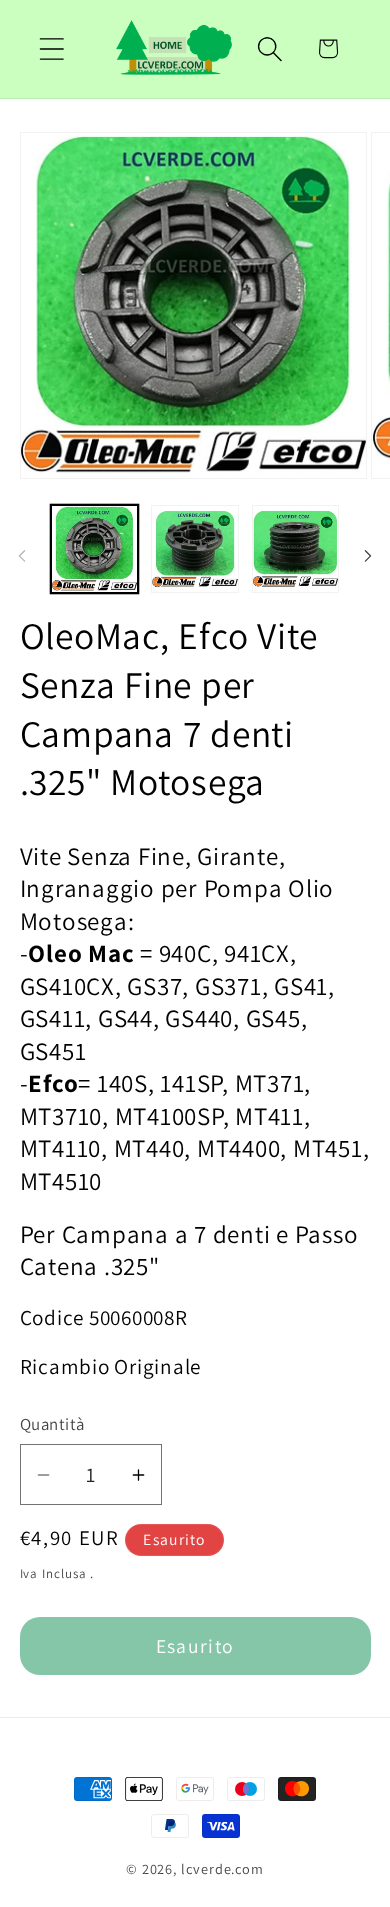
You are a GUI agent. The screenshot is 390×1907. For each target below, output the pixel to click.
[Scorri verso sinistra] (22, 555)
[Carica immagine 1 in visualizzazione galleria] (95, 549)
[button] (51, 48)
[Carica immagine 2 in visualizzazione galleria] (195, 549)
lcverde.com (222, 1868)
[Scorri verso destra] (368, 555)
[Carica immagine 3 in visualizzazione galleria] (296, 549)
